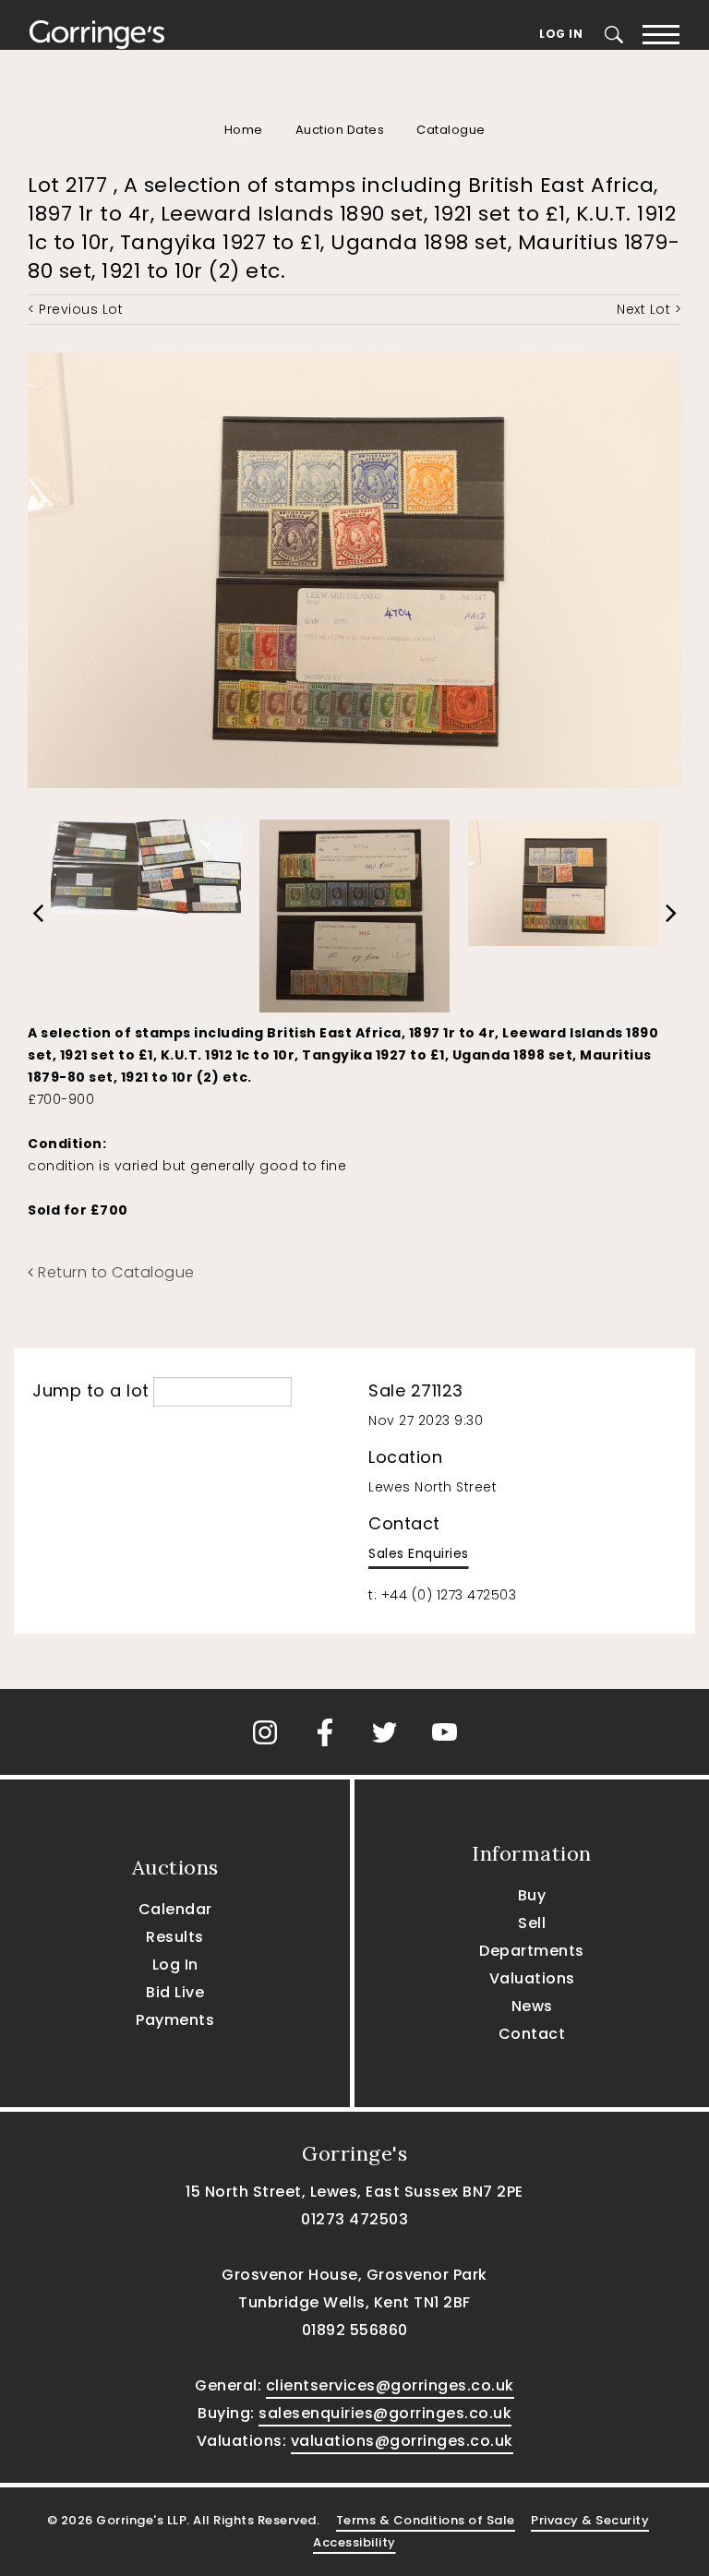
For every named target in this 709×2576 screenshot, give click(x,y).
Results (175, 1937)
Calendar (175, 1909)
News (532, 2006)
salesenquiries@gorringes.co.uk (385, 2413)
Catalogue (451, 130)
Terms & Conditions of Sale (426, 2520)
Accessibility (354, 2542)
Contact (532, 2034)
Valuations (532, 1978)
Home (244, 130)
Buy (532, 1895)
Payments (175, 2020)
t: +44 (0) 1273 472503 (442, 1595)
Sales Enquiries (419, 1553)
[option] (146, 862)
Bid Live (175, 1992)
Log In (561, 34)
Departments (532, 1951)
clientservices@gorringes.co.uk (390, 2385)
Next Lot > (649, 309)
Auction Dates (340, 130)
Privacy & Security (590, 2520)
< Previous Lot (75, 309)
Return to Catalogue (114, 1272)
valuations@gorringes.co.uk (402, 2441)
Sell (532, 1923)
